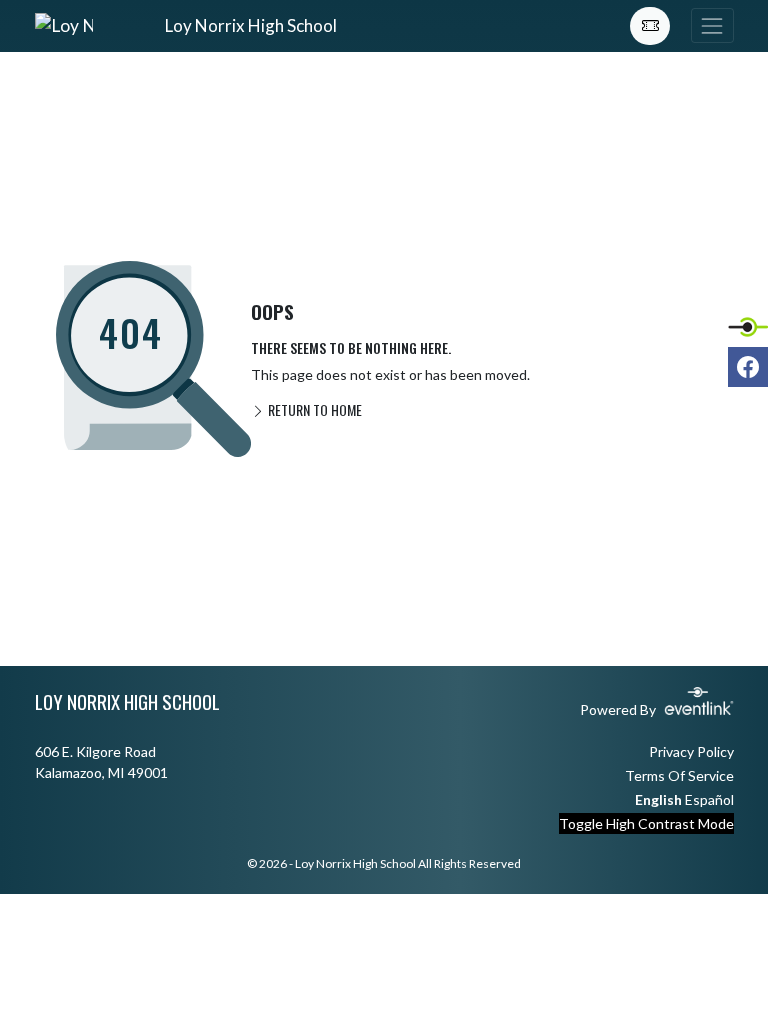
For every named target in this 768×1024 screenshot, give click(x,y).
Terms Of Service (679, 775)
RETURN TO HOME (313, 409)
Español (709, 799)
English (658, 799)
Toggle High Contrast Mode (646, 823)
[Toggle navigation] (712, 25)
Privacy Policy (691, 751)
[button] (650, 26)
